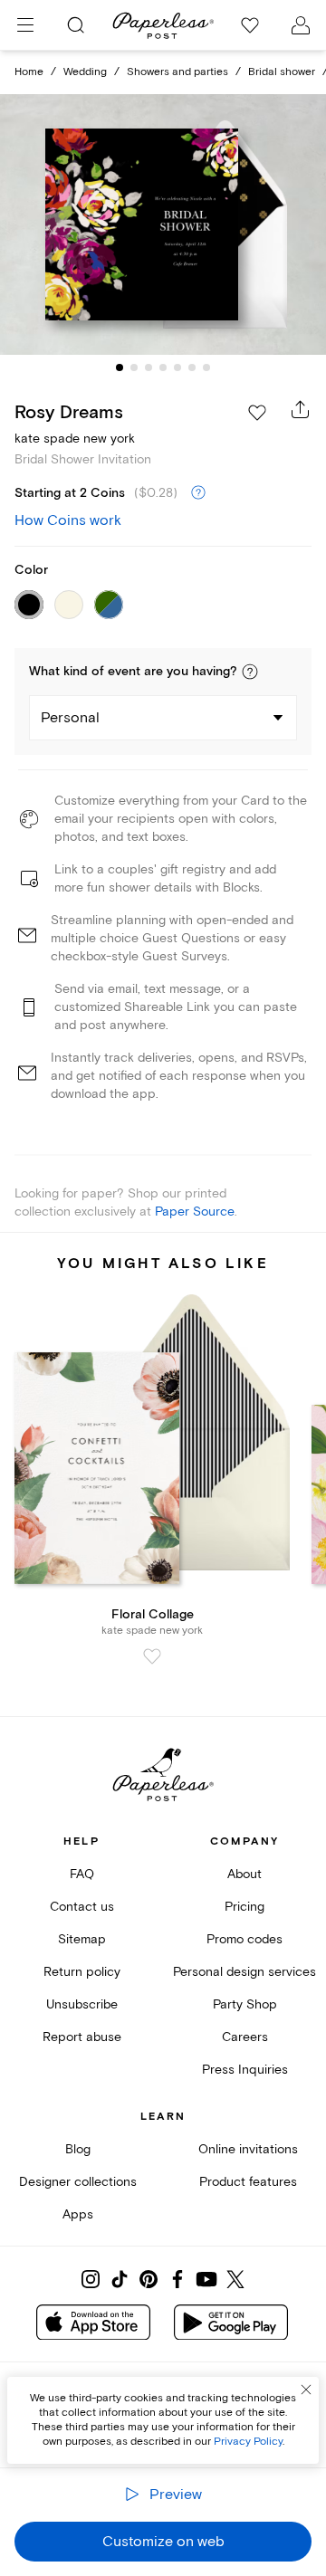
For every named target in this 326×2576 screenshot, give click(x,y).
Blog (78, 2149)
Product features (248, 2182)
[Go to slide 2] (134, 367)
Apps (78, 2214)
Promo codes (244, 1939)
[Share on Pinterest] (149, 2279)
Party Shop (245, 2004)
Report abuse (82, 2037)
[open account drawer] (301, 25)
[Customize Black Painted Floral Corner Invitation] (163, 224)
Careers (245, 2037)
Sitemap (82, 1939)
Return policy (82, 1972)
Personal (70, 718)
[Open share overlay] (301, 409)
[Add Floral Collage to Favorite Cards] (152, 1656)
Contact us (82, 1907)
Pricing (244, 1907)
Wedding (85, 72)
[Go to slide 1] (120, 367)
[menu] (25, 25)
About (244, 1874)
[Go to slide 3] (149, 367)
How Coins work (68, 520)
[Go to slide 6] (192, 367)
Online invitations (248, 2149)
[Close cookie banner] (306, 2390)
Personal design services (244, 1972)
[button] (250, 672)
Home (29, 72)
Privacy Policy (248, 2442)
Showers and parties (177, 72)
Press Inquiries (245, 2070)
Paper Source (195, 1212)
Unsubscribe (82, 2004)
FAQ (82, 1874)
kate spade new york (75, 439)
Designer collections (78, 2182)
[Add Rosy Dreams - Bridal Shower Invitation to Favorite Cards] (257, 413)
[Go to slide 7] (206, 367)
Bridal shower (282, 72)
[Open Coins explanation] (198, 493)
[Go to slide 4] (163, 367)
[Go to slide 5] (177, 367)
